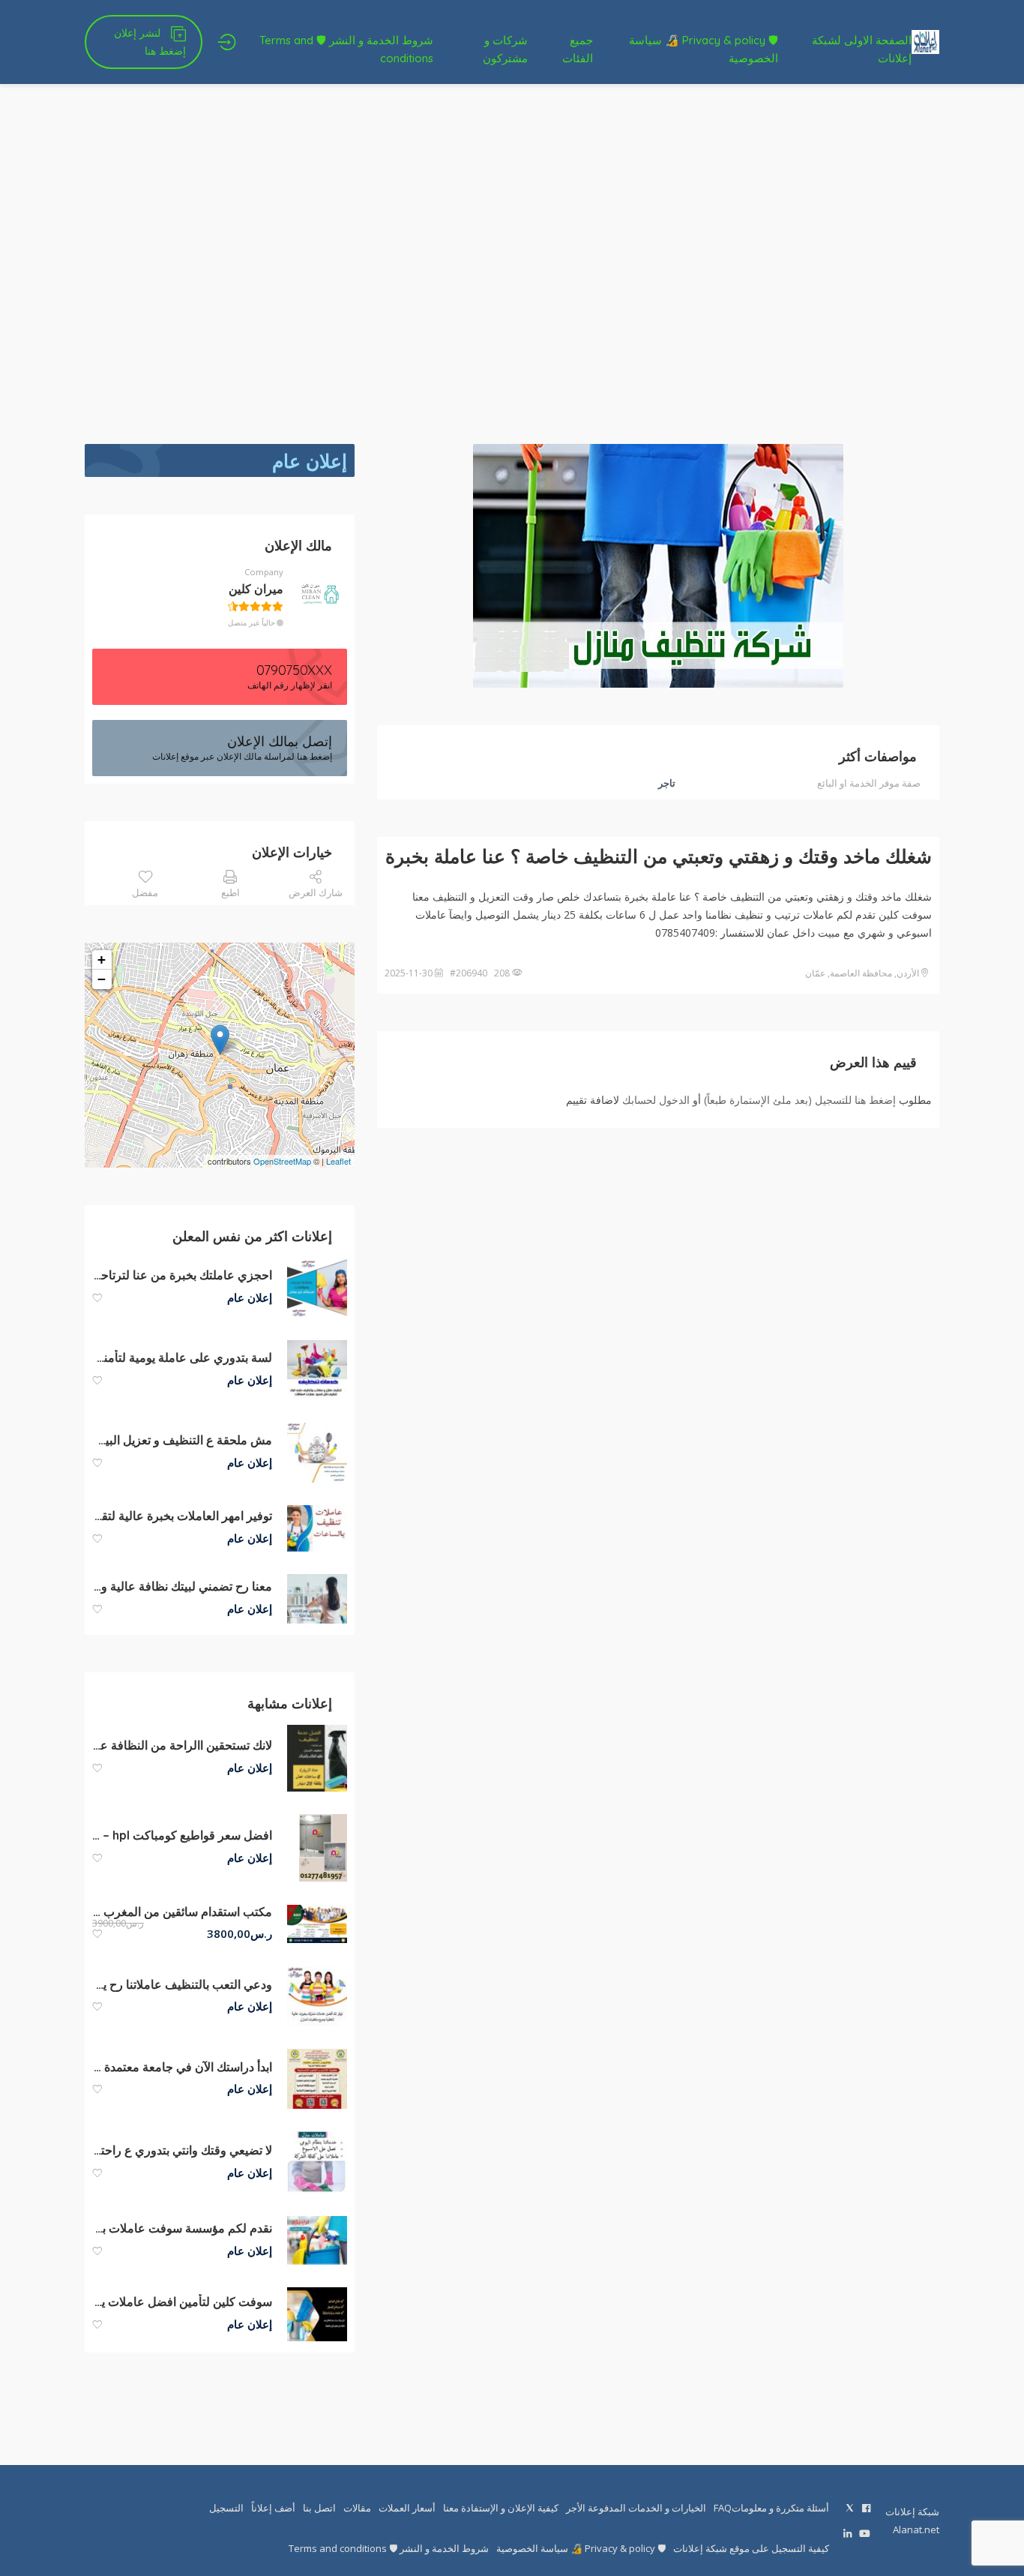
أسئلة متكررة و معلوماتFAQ (771, 2508)
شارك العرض (316, 892)
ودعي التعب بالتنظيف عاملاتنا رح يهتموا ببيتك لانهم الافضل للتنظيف (182, 1984)
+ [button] (102, 960)
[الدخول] (227, 42)
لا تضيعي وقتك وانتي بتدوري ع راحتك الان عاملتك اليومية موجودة (182, 2150)
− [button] (102, 979)
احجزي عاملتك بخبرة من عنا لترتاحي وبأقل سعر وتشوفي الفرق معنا (182, 1275)
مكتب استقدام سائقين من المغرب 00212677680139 (182, 1912)
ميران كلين (256, 589)
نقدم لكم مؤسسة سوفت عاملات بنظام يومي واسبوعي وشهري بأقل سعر (182, 2228)
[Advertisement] (512, 264)
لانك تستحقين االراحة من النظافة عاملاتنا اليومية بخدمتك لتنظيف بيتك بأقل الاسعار (182, 1745)
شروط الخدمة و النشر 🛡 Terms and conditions (346, 49)
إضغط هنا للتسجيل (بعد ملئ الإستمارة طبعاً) (800, 1100)
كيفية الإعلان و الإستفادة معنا (501, 2508)
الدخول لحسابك (656, 1100)
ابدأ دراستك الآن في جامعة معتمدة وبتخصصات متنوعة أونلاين (182, 2067)
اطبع (231, 892)
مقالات (357, 2508)
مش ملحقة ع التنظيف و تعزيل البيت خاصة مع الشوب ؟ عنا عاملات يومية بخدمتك (182, 1440)
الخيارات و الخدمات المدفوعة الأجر (636, 2508)
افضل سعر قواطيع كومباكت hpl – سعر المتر (182, 1835)
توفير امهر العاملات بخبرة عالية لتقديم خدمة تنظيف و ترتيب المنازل (182, 1516)
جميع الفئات (578, 49)
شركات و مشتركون (505, 49)
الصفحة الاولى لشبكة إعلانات (862, 49)
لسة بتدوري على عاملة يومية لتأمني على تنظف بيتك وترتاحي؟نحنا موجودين (182, 1357)
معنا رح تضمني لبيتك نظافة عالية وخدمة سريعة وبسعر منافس (182, 1586)
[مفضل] (97, 1298)
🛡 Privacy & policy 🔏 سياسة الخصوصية (704, 49)
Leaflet (338, 1161)
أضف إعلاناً (273, 2508)
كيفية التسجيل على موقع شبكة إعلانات (751, 2548)
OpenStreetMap (282, 1161)
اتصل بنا (319, 2508)
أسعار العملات (407, 2508)
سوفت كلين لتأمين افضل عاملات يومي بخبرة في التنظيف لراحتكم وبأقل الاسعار (182, 2302)
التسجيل (226, 2508)
